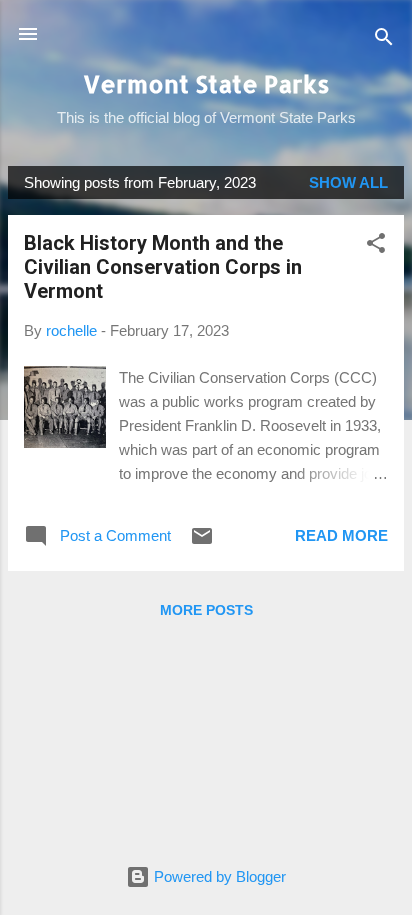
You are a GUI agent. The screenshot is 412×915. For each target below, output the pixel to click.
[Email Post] (202, 542)
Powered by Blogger (218, 876)
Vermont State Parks (206, 83)
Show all (348, 182)
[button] (376, 246)
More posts (206, 610)
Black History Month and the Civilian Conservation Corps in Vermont (163, 267)
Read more (341, 535)
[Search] (384, 40)
